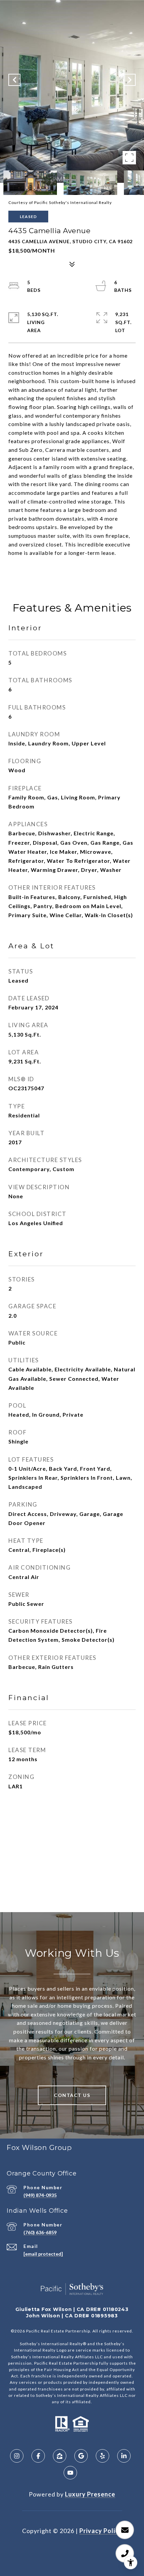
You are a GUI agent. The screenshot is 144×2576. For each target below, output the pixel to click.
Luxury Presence (90, 2494)
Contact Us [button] (72, 2095)
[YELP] (102, 2456)
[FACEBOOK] (38, 2456)
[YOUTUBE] (70, 2473)
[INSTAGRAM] (17, 2456)
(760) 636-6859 (40, 2232)
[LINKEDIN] (124, 2456)
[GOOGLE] (81, 2456)
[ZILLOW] (60, 2456)
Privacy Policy (101, 2531)
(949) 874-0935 (40, 2195)
